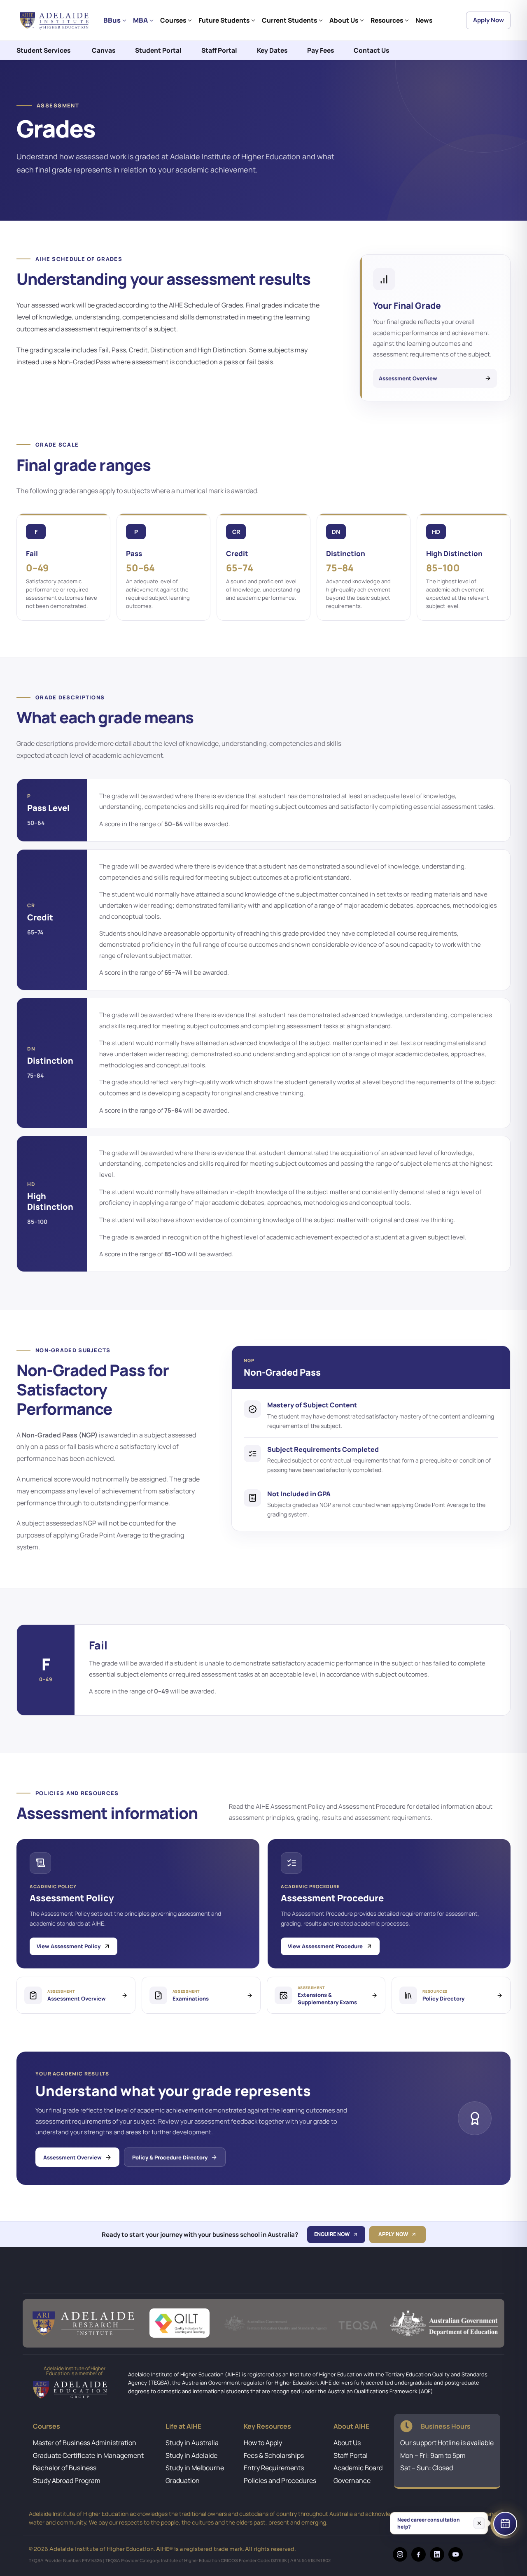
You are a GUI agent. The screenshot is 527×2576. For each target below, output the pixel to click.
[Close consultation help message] (479, 2523)
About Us (344, 20)
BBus (112, 20)
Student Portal (158, 50)
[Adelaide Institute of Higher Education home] (56, 20)
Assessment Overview (72, 2157)
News (424, 20)
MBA (140, 20)
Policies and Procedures (280, 2481)
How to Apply (263, 2443)
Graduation (183, 2481)
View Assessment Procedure (325, 1946)
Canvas (104, 50)
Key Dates (272, 50)
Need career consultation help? (429, 2523)
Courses (173, 20)
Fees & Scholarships (274, 2455)
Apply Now (489, 20)
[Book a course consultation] (505, 2524)
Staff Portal (219, 50)
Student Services (43, 50)
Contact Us (371, 50)
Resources (387, 20)
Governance (352, 2481)
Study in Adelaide (191, 2455)
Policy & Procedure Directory (170, 2157)
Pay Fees (321, 50)
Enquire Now (332, 2234)
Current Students (289, 20)
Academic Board (358, 2468)
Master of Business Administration (85, 2443)
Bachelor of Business (65, 2468)
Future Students (224, 20)
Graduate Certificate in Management (88, 2455)
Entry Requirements (274, 2468)
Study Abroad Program (67, 2481)
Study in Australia (192, 2443)
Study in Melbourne (195, 2468)
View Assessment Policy (69, 1946)
